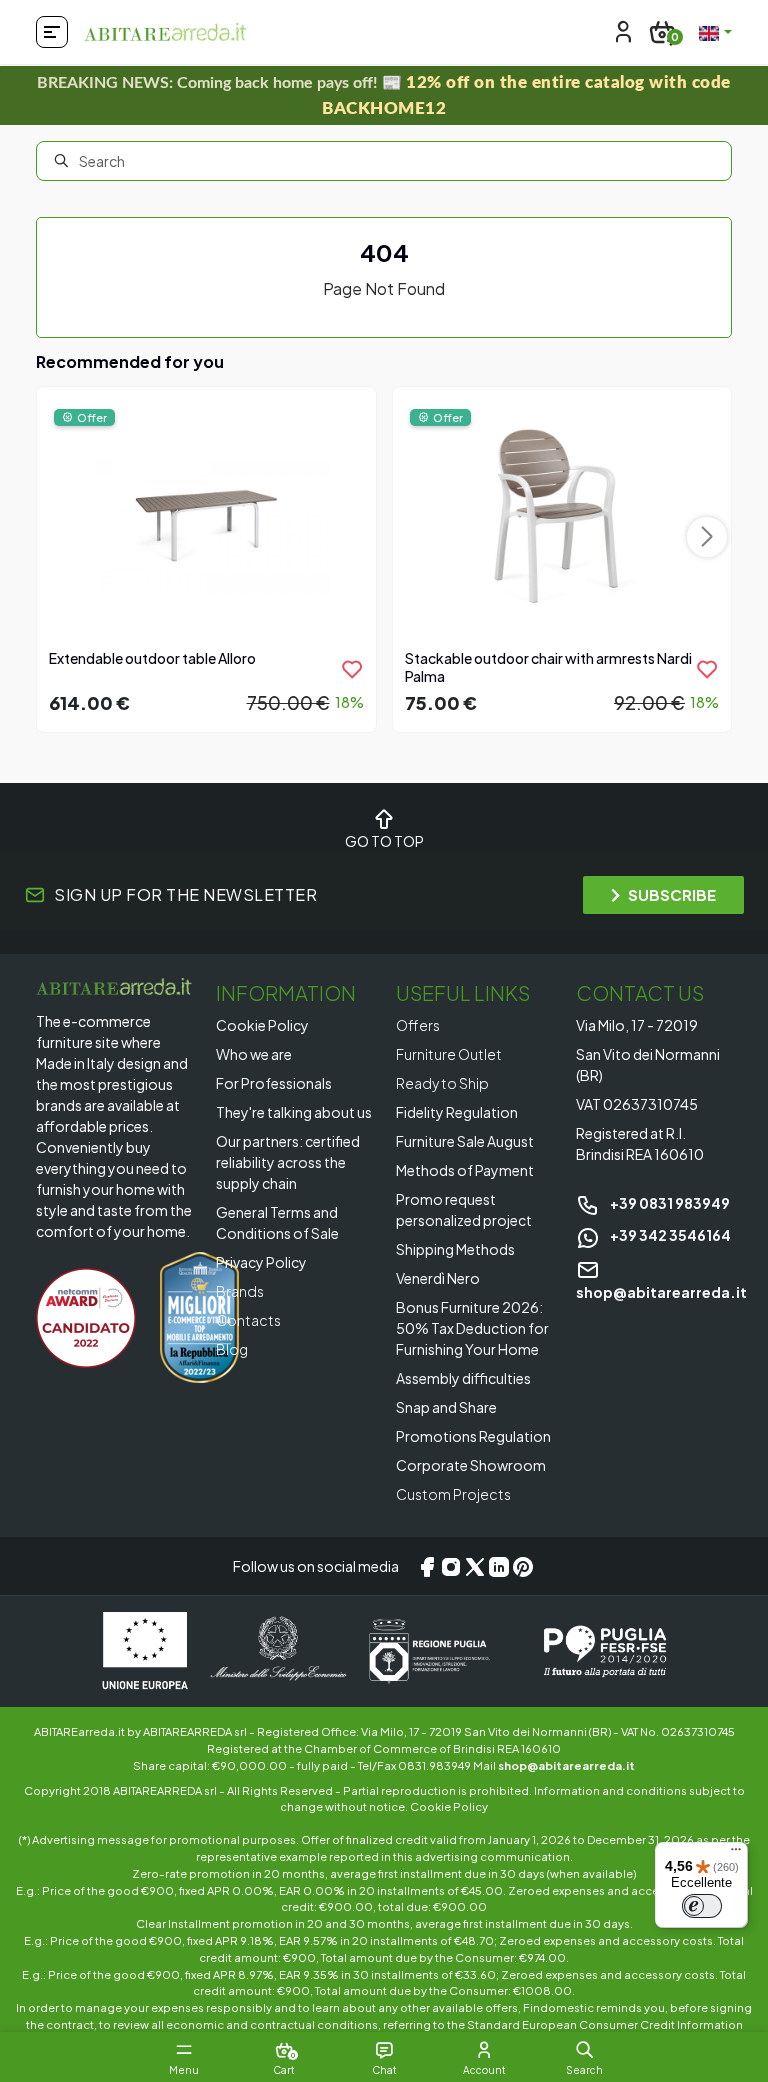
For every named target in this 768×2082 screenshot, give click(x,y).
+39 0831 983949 (669, 1203)
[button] (584, 2050)
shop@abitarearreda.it (566, 1765)
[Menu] (736, 1854)
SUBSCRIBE (672, 894)
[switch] (702, 1906)
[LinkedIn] (499, 1566)
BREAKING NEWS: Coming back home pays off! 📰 (384, 95)
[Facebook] (427, 1566)
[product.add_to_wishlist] (352, 669)
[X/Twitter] (475, 1566)
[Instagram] (451, 1566)
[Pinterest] (523, 1566)
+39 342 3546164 (669, 1235)
